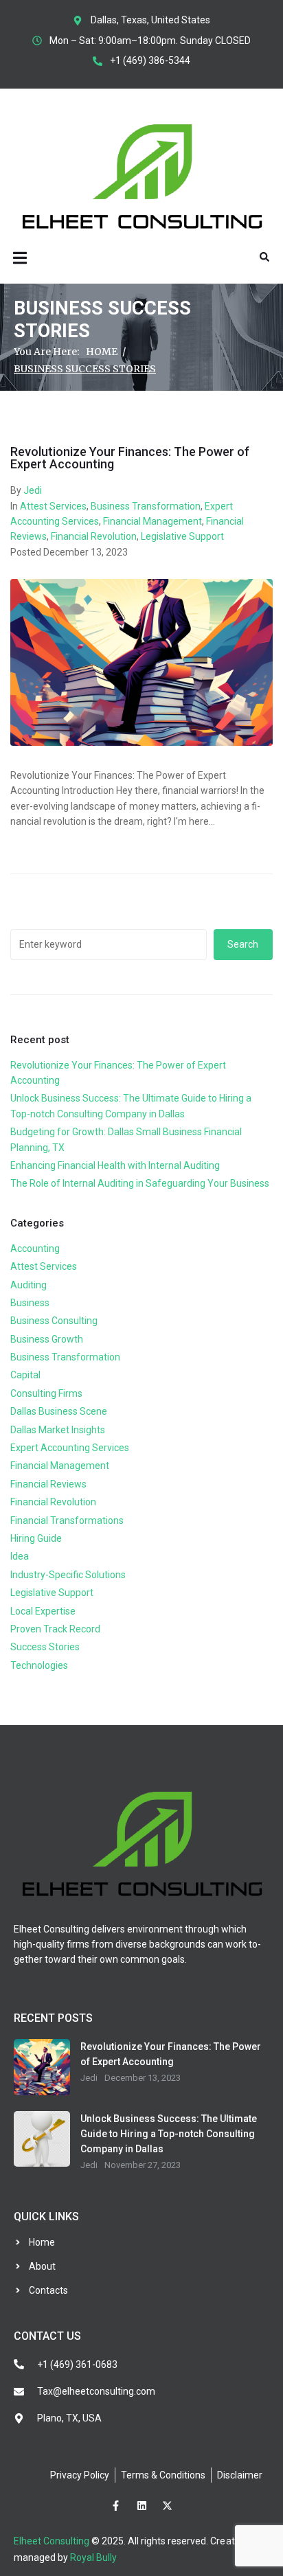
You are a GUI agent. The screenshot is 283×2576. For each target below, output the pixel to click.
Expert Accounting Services (70, 1448)
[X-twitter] (168, 2506)
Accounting (35, 1249)
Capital (25, 1375)
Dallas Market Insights (58, 1430)
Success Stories (45, 1647)
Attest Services (53, 506)
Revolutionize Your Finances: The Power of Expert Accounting (130, 458)
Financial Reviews (48, 1484)
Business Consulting (54, 1321)
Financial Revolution (94, 536)
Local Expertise (43, 1611)
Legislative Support (182, 536)
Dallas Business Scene (59, 1411)
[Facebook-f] (116, 2506)
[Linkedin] (141, 2506)
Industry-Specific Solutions (68, 1575)
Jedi (33, 490)
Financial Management (152, 521)
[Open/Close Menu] (20, 258)
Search (243, 944)
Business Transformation (146, 506)
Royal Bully (93, 2557)
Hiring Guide (36, 1538)
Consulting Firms (46, 1393)
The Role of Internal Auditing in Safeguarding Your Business (140, 1183)
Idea (20, 1556)
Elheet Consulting (52, 2541)
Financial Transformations (67, 1520)
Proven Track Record (55, 1629)
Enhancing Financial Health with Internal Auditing (115, 1165)
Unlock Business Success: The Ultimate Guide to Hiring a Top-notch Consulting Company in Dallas (169, 2134)
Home (102, 352)
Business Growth (47, 1339)
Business (30, 1303)
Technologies (39, 1665)
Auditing (29, 1285)
